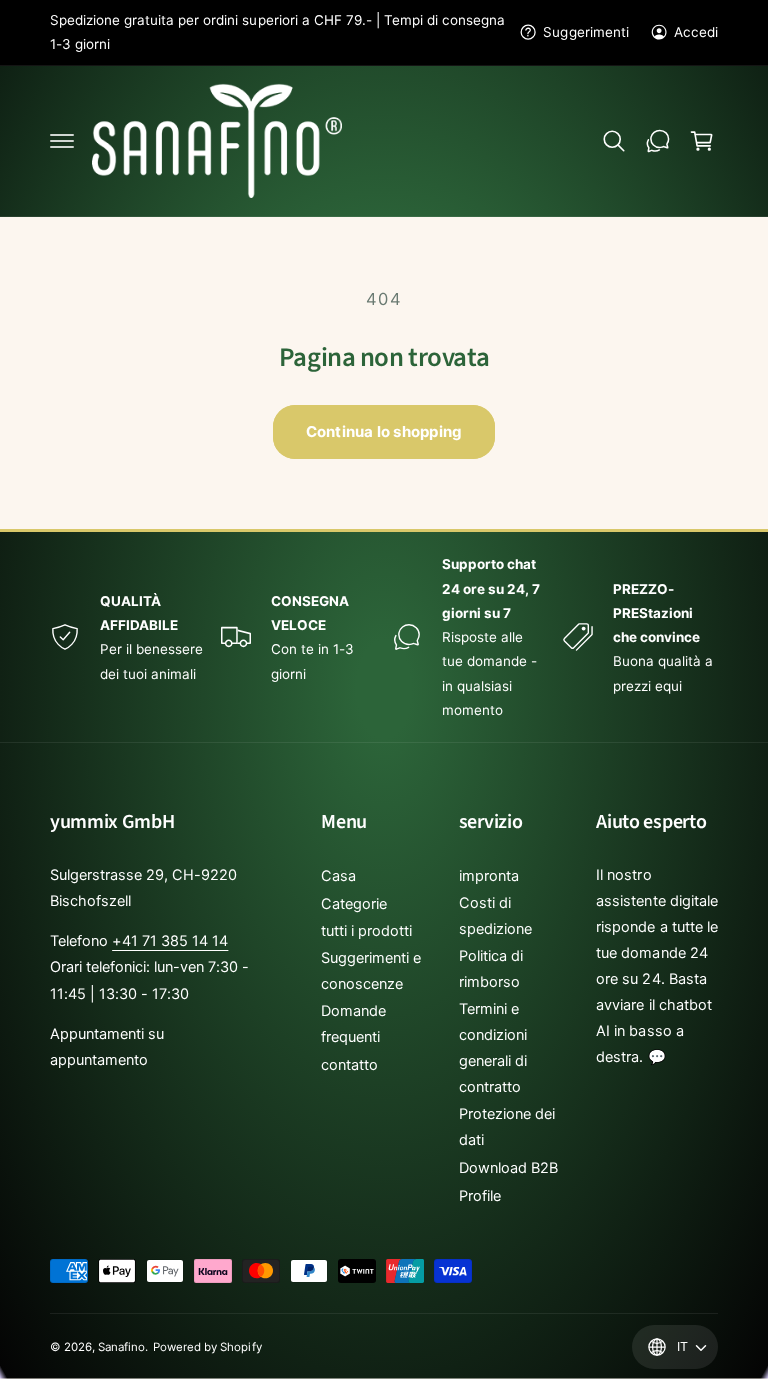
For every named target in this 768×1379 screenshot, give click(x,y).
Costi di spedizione (495, 916)
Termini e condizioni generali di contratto (493, 1048)
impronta (489, 876)
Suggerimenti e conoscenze (371, 971)
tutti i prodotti (366, 931)
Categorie (354, 904)
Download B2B (508, 1168)
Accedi (696, 32)
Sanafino (121, 1347)
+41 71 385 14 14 (170, 941)
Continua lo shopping (384, 431)
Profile (480, 1196)
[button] (62, 141)
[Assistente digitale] (658, 141)
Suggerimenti (585, 32)
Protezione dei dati (507, 1127)
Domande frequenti (353, 1024)
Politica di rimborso (491, 969)
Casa (338, 876)
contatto (349, 1065)
